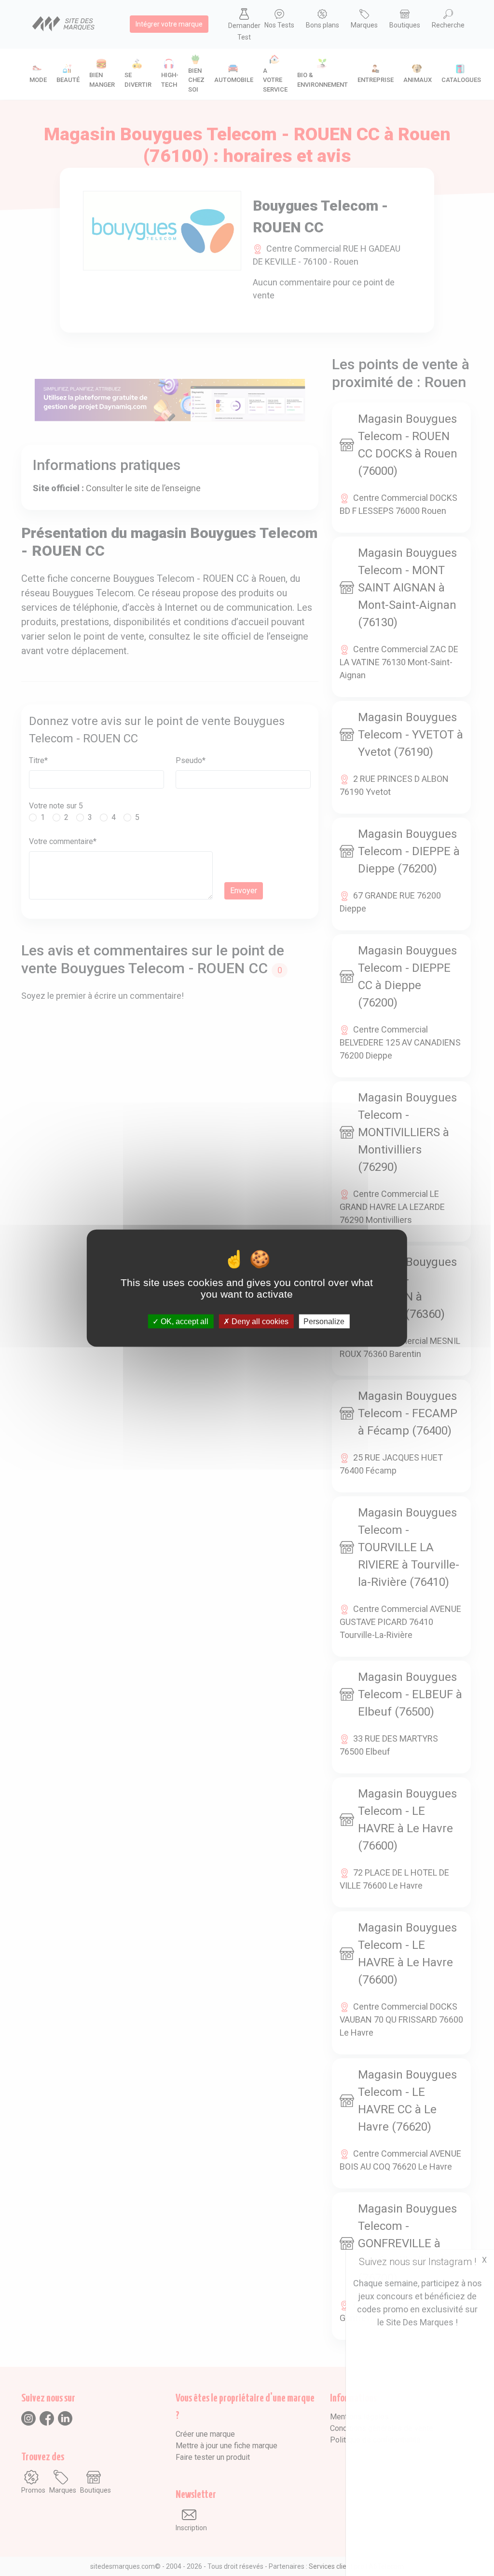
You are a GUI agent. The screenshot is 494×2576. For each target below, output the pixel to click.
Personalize (324, 1321)
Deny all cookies (259, 1321)
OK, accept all (184, 1321)
